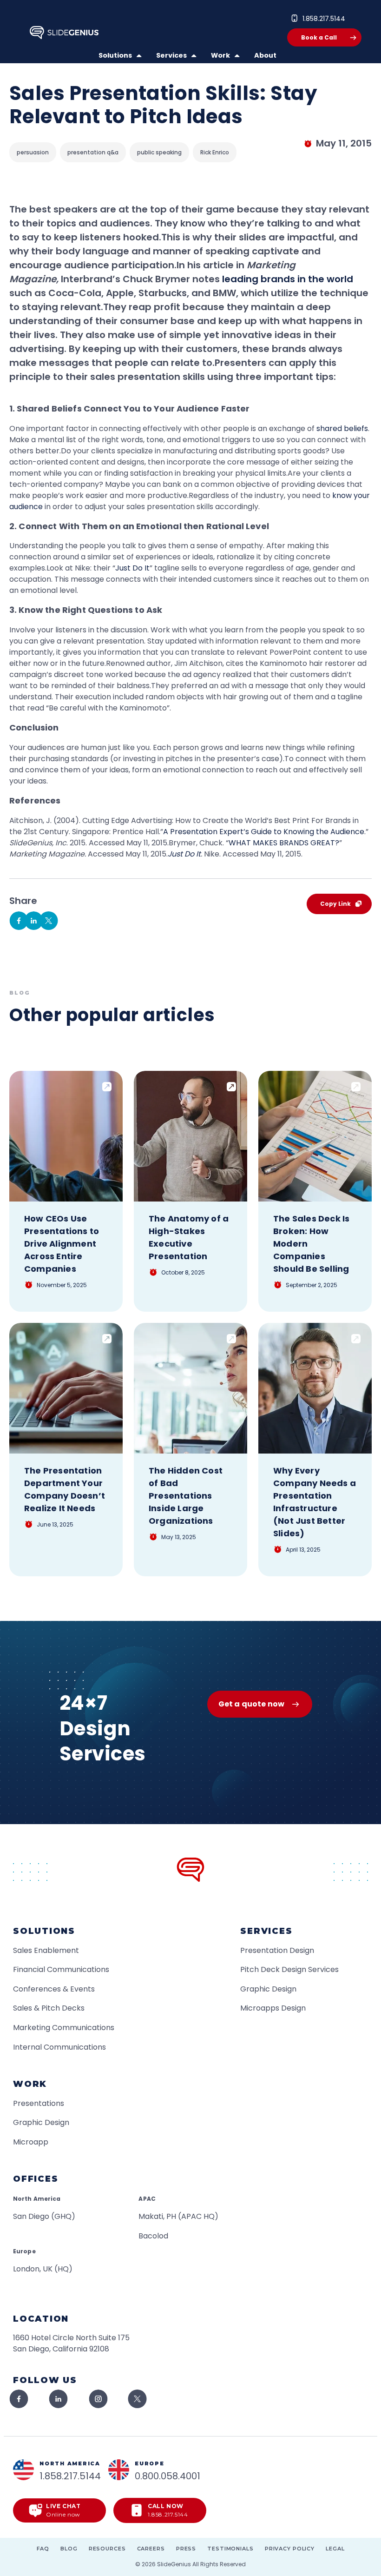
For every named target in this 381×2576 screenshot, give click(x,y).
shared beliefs (342, 428)
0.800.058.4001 (168, 2476)
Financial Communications (61, 1969)
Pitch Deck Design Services (289, 1969)
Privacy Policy (290, 2549)
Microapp (31, 2142)
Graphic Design (268, 1989)
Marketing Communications (64, 2028)
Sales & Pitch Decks (49, 2008)
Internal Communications (59, 2047)
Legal (335, 2549)
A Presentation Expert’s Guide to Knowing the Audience (264, 832)
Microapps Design (273, 2008)
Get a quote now (251, 1704)
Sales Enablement (46, 1950)
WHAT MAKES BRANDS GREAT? (284, 843)
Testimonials (230, 2549)
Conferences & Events (54, 1989)
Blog (69, 2549)
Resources (107, 2549)
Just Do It (132, 568)
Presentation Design (277, 1950)
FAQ (43, 2549)
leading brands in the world (288, 279)
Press (186, 2549)
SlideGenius (174, 2564)
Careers (151, 2549)
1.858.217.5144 (324, 19)
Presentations (39, 2103)
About (265, 55)
